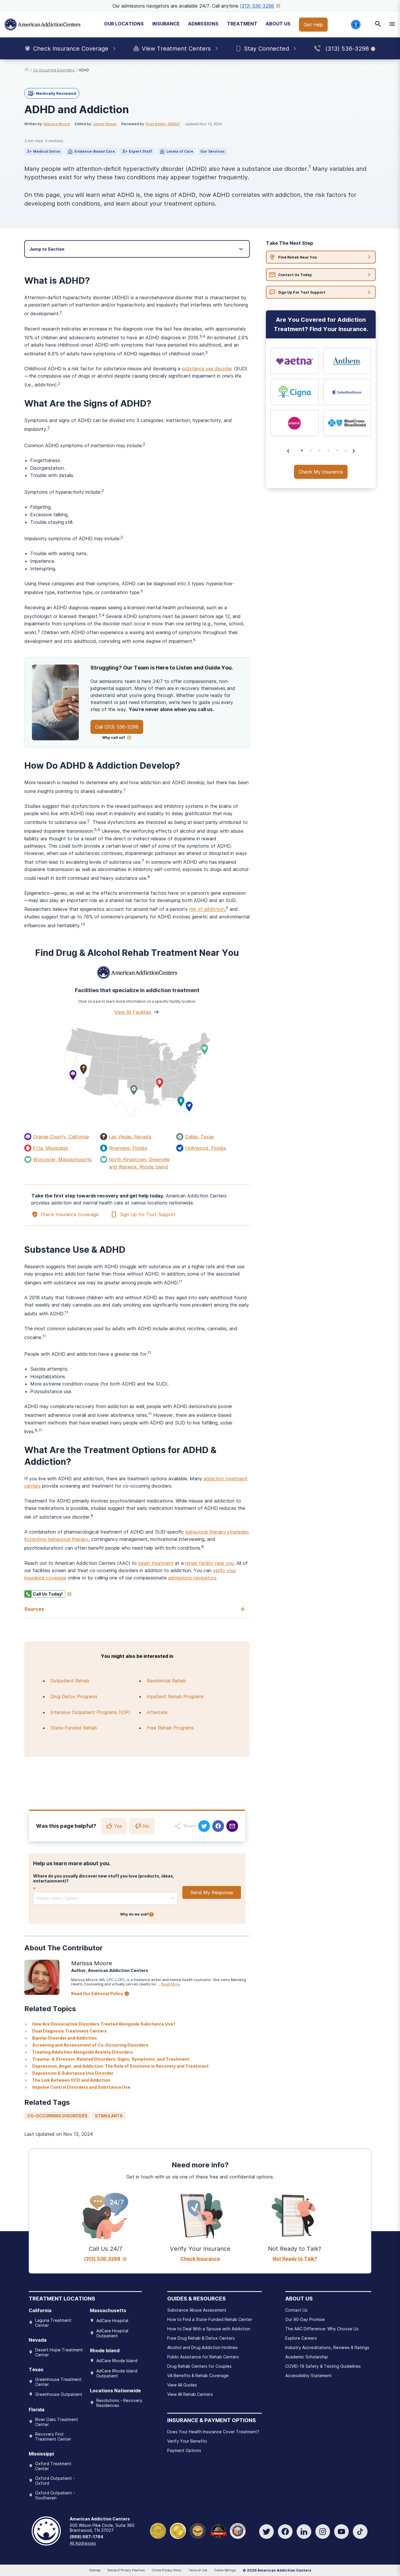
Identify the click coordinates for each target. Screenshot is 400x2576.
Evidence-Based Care (95, 151)
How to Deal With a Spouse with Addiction (209, 2329)
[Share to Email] (232, 1826)
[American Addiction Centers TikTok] (360, 2532)
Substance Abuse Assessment (197, 2310)
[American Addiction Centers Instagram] (323, 2532)
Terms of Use (198, 2570)
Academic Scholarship (307, 2357)
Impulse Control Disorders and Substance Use (81, 2087)
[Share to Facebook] (218, 1826)
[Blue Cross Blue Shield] (347, 423)
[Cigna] (295, 392)
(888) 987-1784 (87, 2537)
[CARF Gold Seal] (158, 2531)
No (146, 1826)
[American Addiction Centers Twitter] (266, 2532)
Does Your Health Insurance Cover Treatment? (213, 2432)
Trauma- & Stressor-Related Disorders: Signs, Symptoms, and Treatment (111, 2059)
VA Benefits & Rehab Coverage (198, 2375)
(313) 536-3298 (257, 6)
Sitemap (95, 2570)
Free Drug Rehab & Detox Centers (201, 2338)
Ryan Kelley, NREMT (163, 124)
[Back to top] (9, 2544)
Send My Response (212, 1892)
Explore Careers (301, 2338)
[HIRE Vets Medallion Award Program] (198, 2531)
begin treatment (156, 1563)
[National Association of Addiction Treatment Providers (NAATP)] (238, 2531)
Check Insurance (200, 2259)
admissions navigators (192, 1578)
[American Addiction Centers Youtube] (341, 2532)
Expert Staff (141, 151)
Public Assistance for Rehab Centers (203, 2357)
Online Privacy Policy (167, 2570)
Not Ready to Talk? (295, 2259)
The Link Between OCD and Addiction (71, 2080)
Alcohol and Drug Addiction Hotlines (202, 2347)
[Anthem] (347, 361)
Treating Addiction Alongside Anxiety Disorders (83, 2052)
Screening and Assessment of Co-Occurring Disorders (90, 2045)
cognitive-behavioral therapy (57, 1539)
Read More (170, 1984)
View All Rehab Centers (190, 2394)
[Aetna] (295, 361)
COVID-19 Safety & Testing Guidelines (323, 2366)
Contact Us (296, 2310)
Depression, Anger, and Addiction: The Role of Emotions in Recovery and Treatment (120, 2066)
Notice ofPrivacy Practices (126, 2570)
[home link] (27, 70)
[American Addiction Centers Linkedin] (304, 2532)
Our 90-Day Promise (305, 2319)
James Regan (105, 124)
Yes (118, 1826)
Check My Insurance (321, 472)
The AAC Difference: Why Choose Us (322, 2329)
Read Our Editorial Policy (97, 1993)
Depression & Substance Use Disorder (73, 2073)
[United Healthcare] (347, 392)
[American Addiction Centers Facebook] (285, 2532)
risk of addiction (207, 909)
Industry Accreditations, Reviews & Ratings (327, 2347)
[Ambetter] (295, 423)
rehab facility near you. (210, 1563)
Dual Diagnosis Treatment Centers (70, 2031)
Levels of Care (180, 151)
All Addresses (83, 2543)
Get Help (313, 25)
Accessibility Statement (308, 2375)
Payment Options (184, 2450)
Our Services (212, 151)
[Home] (42, 25)
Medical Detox (47, 151)
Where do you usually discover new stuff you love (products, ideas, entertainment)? (104, 1878)
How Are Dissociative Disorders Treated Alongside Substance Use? (104, 2024)
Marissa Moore (57, 124)
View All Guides (182, 2385)
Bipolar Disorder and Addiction (64, 2038)
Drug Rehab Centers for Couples (199, 2366)
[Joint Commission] (178, 2531)
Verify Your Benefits (187, 2441)
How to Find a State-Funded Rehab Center (210, 2319)
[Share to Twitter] (204, 1826)
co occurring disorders (54, 70)
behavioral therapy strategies (217, 1532)
